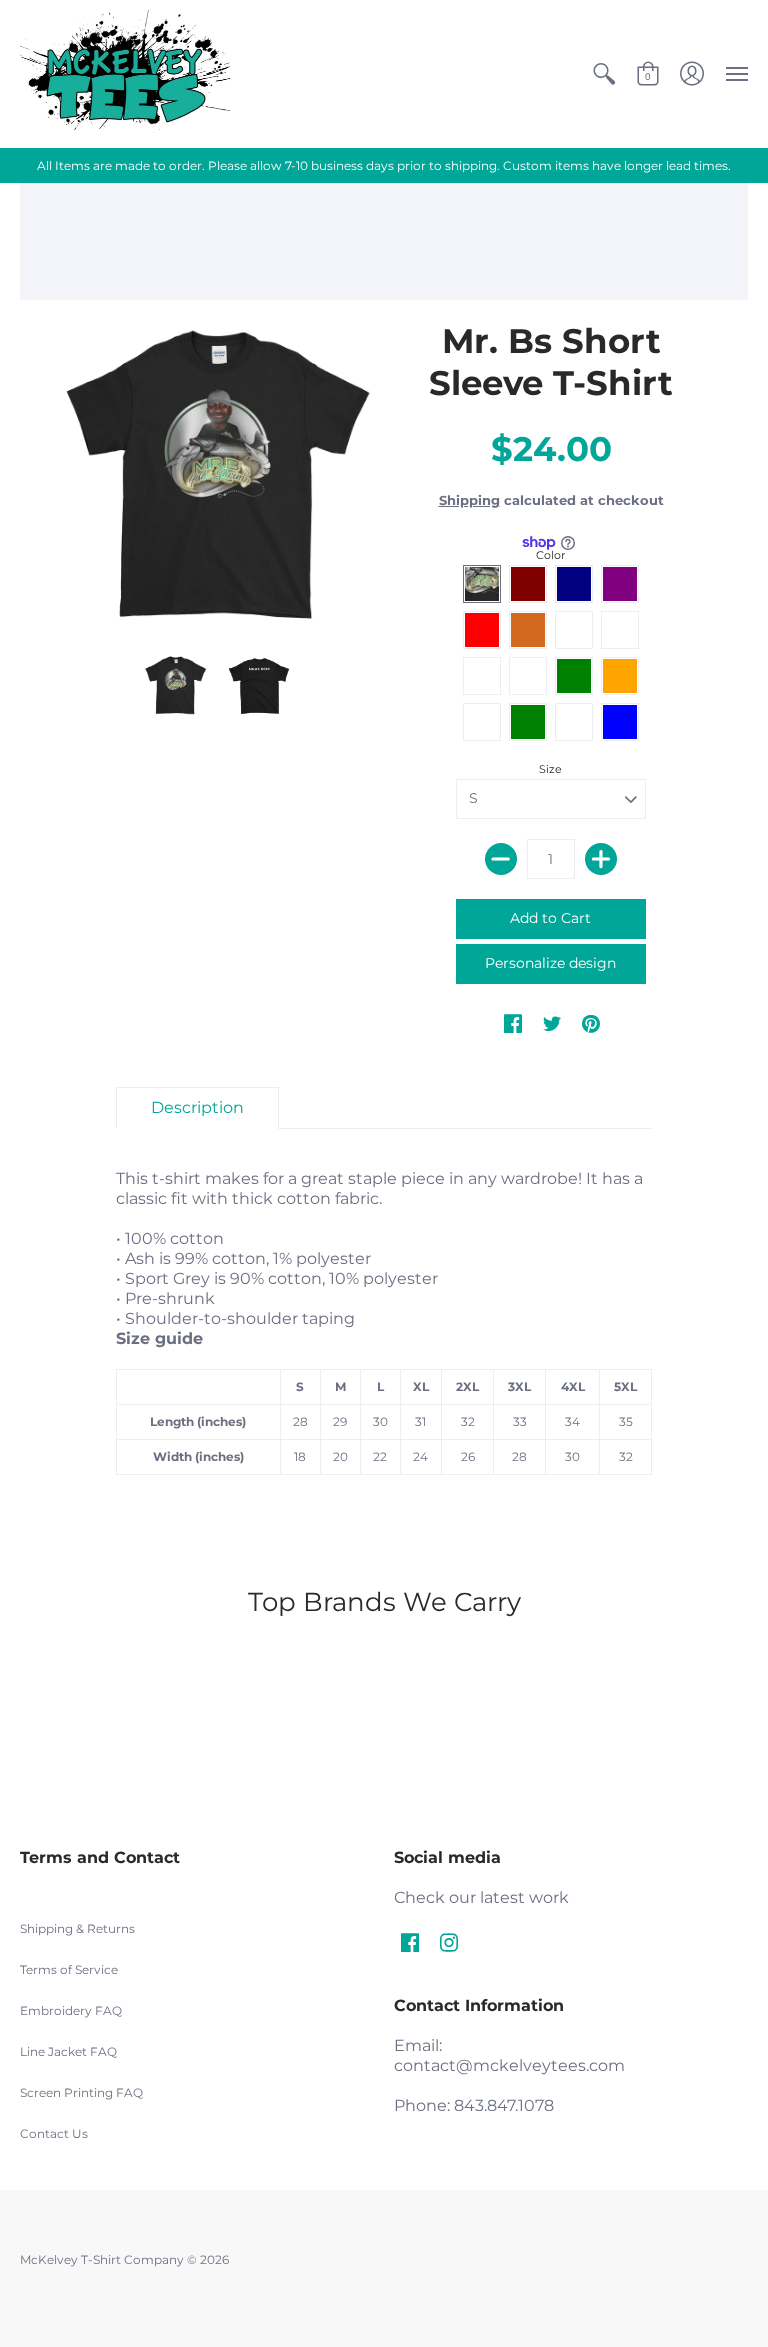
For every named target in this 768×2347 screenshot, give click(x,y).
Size (550, 769)
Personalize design (550, 963)
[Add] (601, 859)
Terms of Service (69, 1969)
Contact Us (54, 2133)
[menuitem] (604, 74)
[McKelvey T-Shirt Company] (125, 74)
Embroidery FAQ (71, 2010)
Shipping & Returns (77, 1928)
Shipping (469, 500)
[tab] (197, 1108)
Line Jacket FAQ (68, 2051)
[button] (604, 74)
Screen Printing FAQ (81, 2092)
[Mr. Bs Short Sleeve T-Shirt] (217, 477)
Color (550, 555)
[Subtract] (501, 859)
